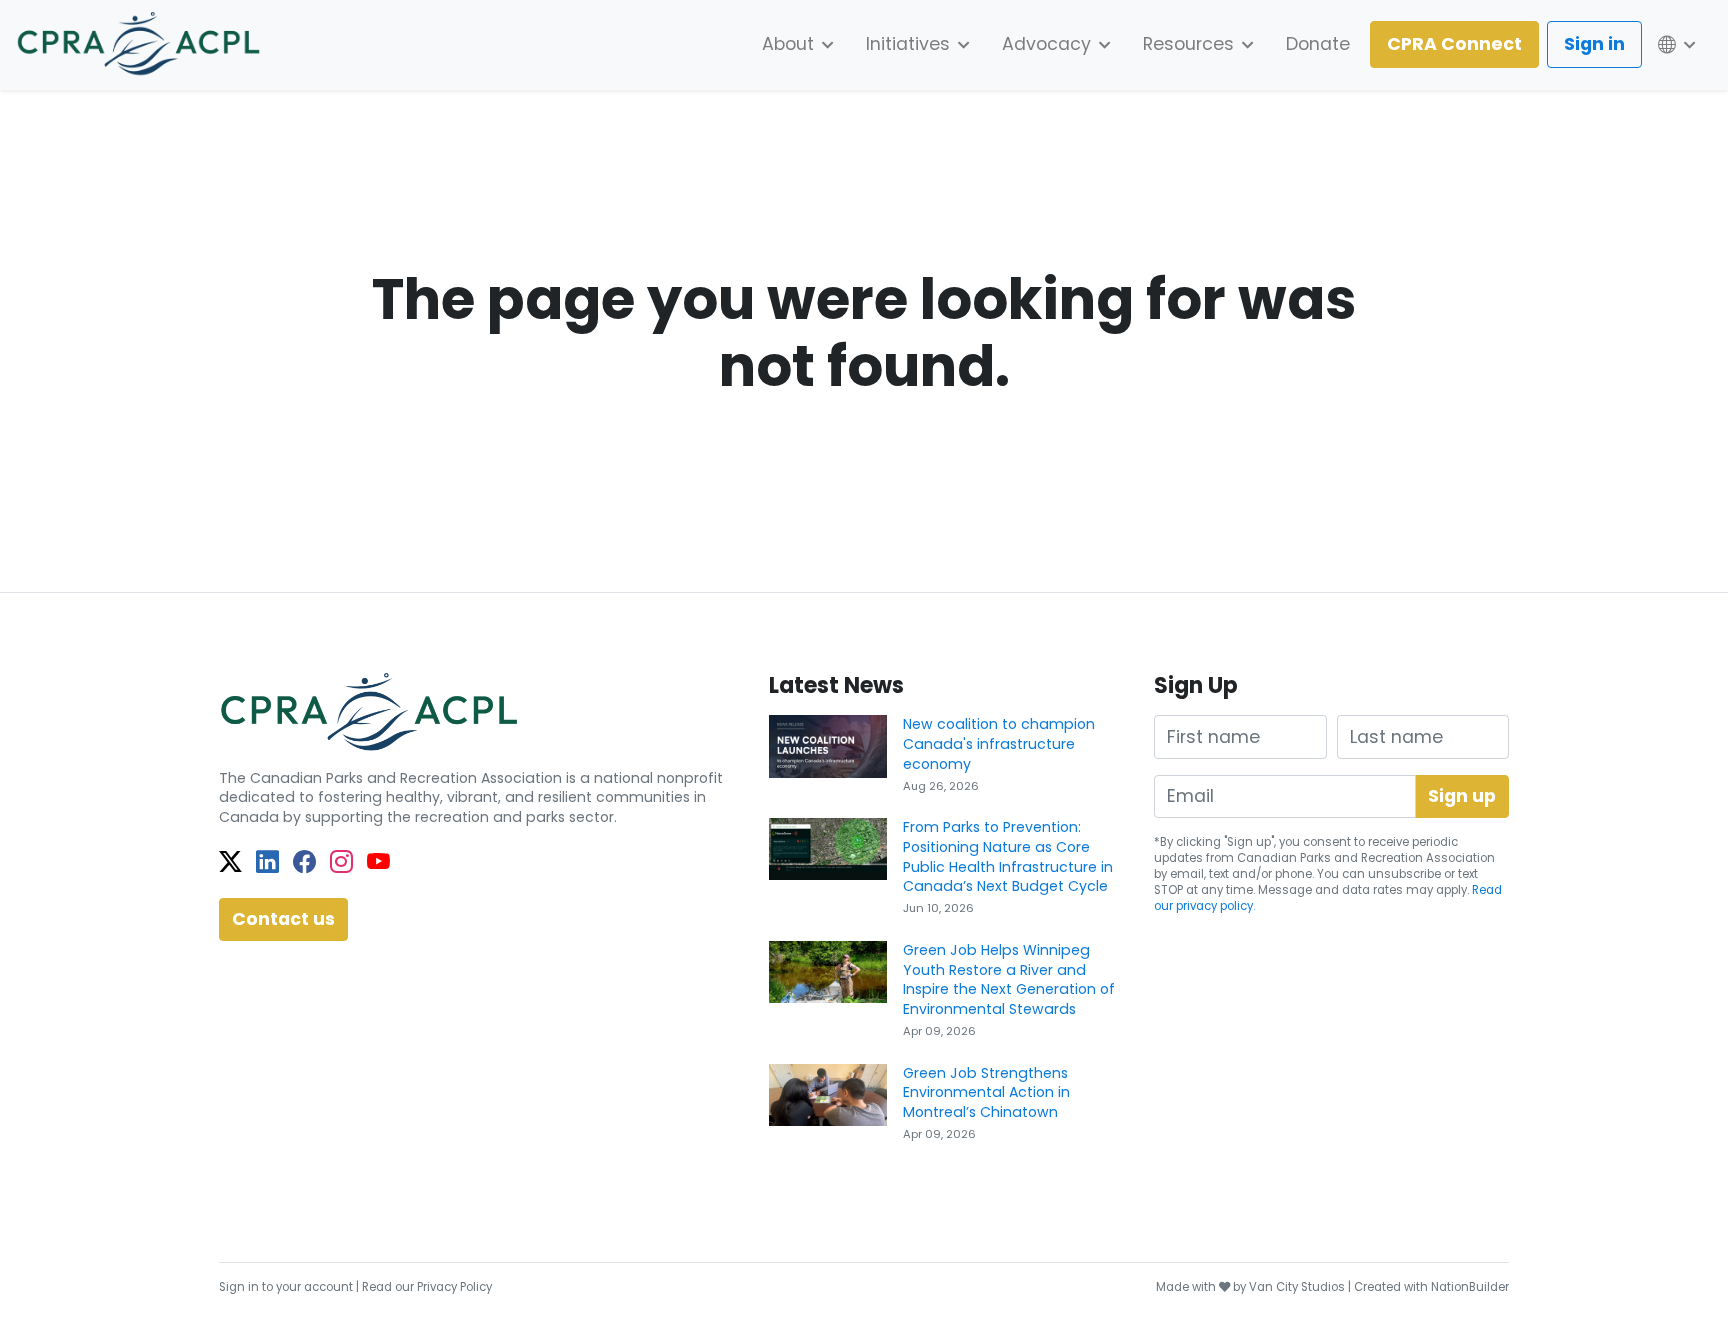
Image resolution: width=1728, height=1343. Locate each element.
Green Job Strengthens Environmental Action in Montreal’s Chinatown (986, 1092)
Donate (1318, 44)
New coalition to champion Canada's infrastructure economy (999, 743)
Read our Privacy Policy (427, 1287)
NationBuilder (1470, 1287)
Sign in (1594, 44)
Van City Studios (1297, 1287)
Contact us (283, 919)
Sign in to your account (286, 1287)
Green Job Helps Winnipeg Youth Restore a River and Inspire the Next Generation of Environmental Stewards (1009, 979)
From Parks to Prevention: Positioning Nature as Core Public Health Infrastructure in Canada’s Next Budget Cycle (1008, 856)
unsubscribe (1404, 874)
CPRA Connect (1454, 44)
